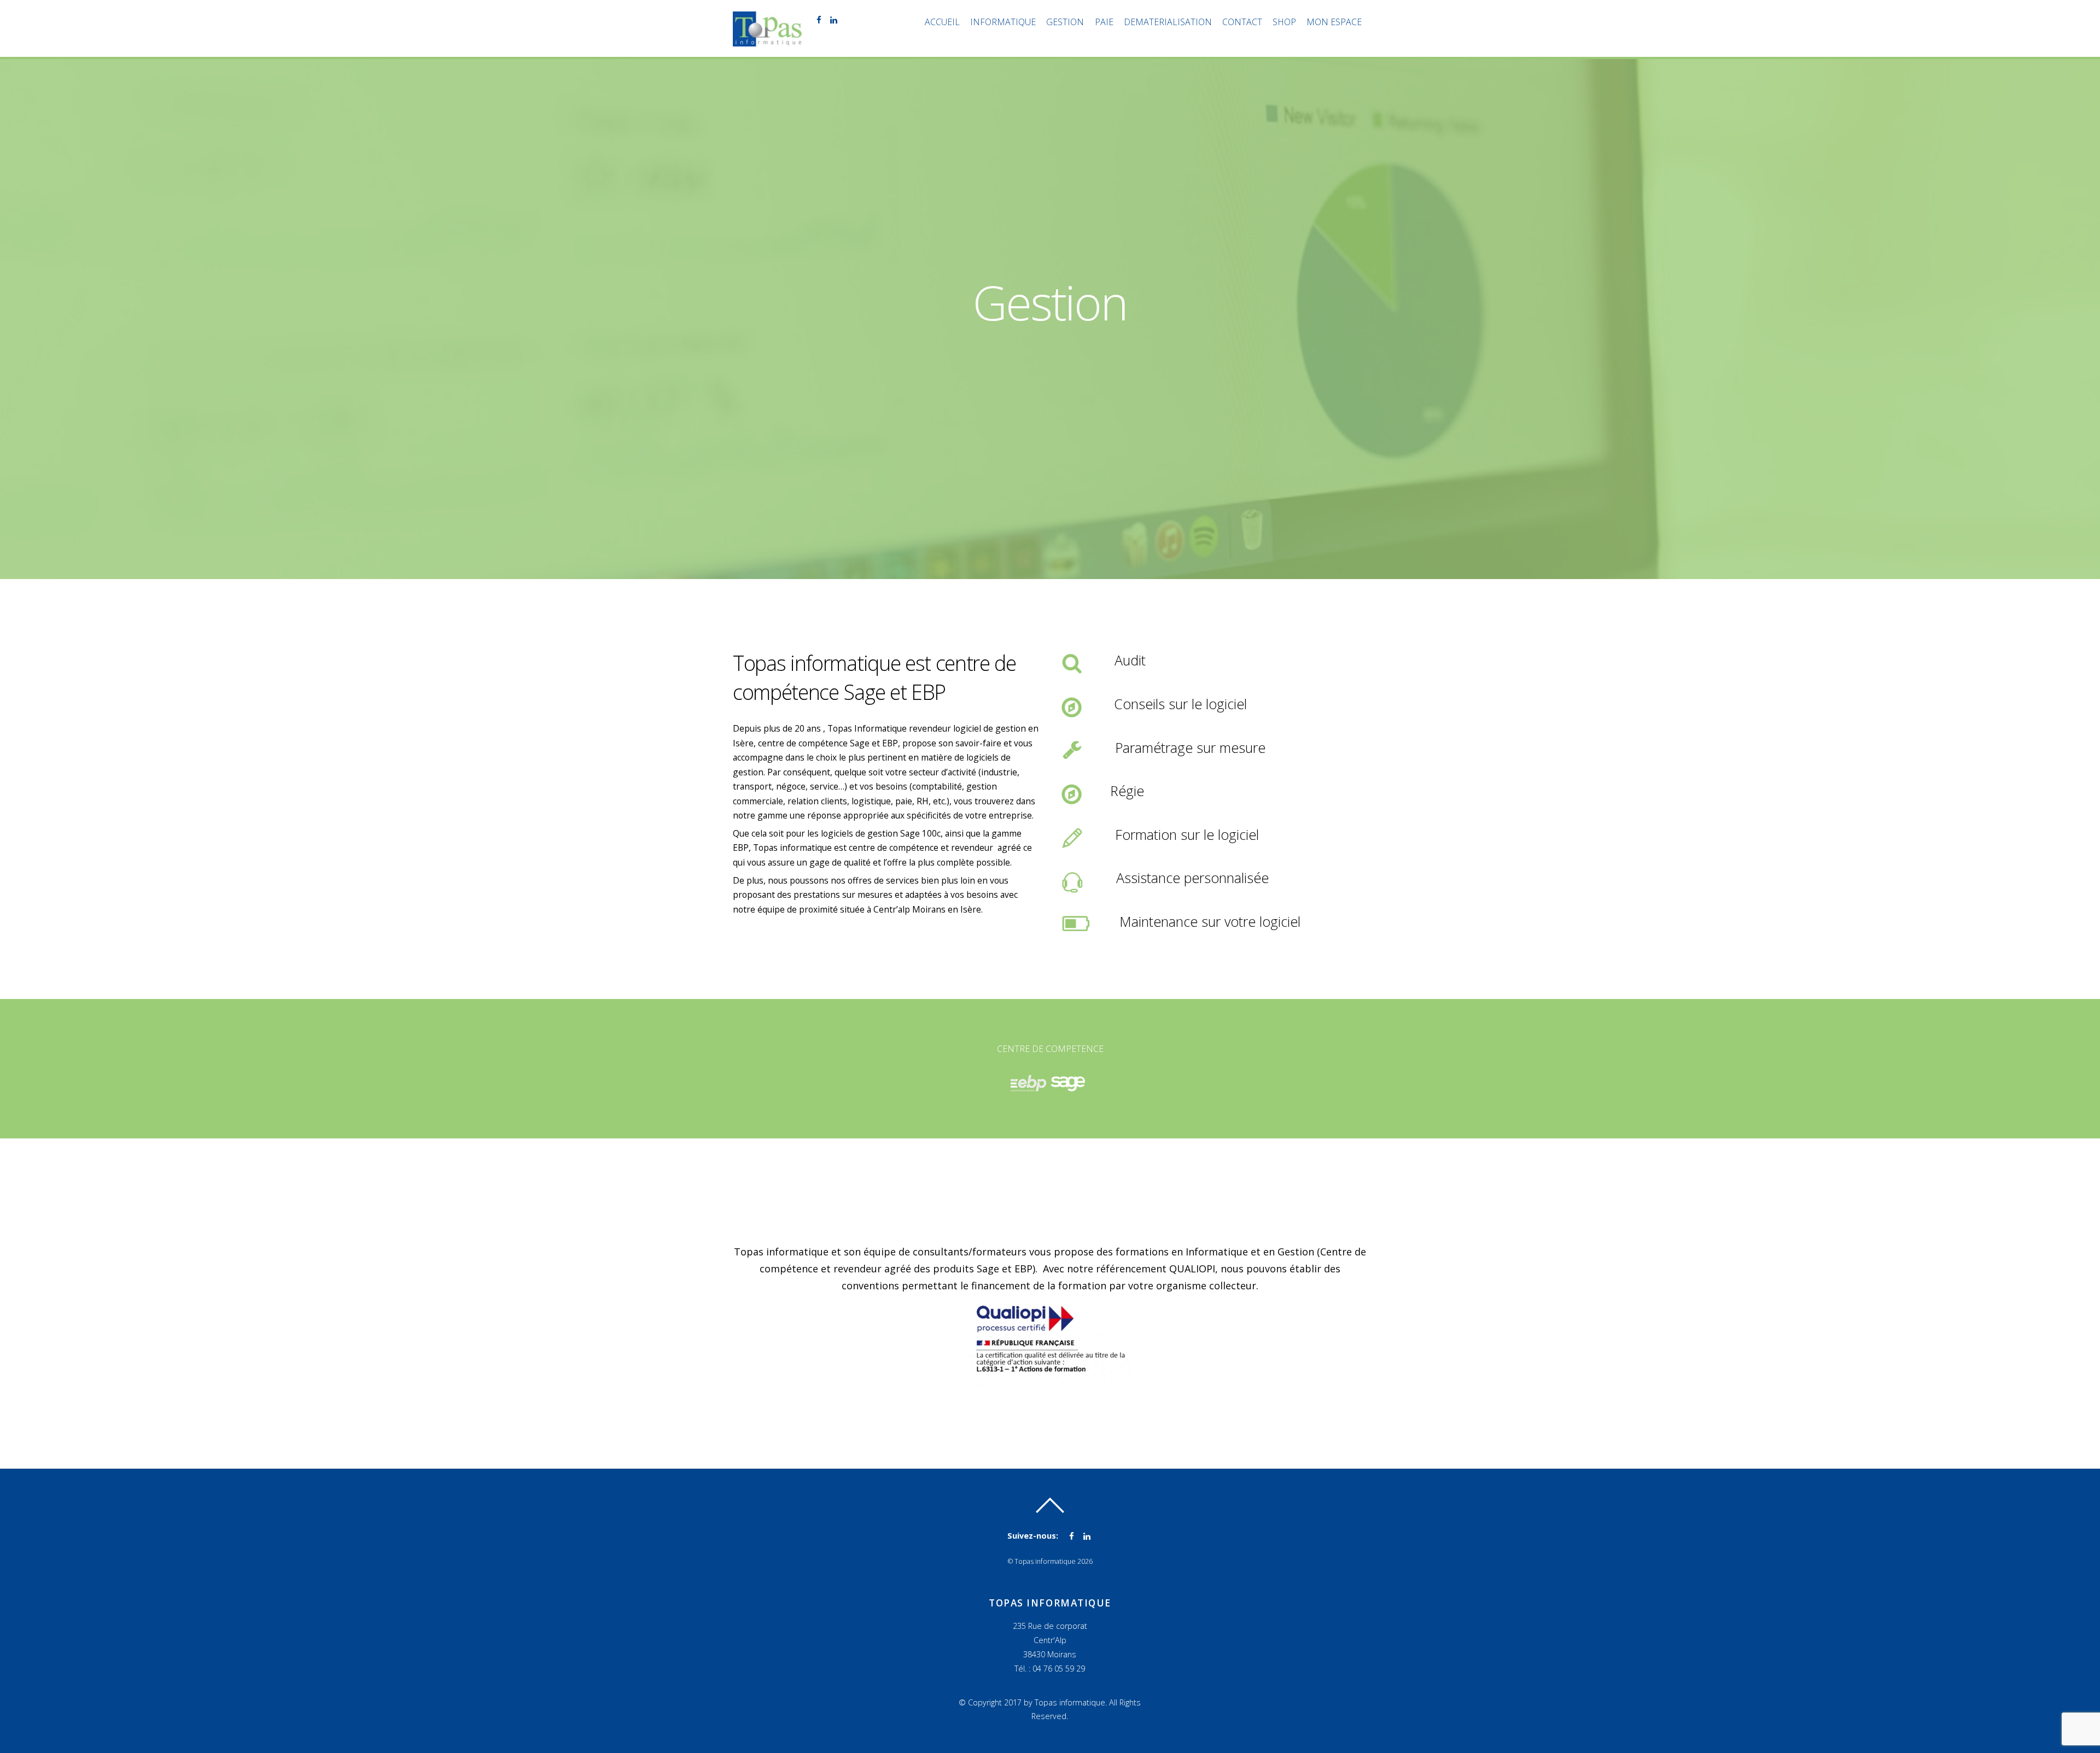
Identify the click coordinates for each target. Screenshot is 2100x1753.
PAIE (1104, 22)
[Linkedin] (833, 19)
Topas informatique (1045, 1561)
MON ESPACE (1334, 22)
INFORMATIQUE (1003, 22)
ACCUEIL (942, 22)
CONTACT (1242, 22)
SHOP (1284, 22)
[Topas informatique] (768, 40)
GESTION (1065, 22)
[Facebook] (818, 19)
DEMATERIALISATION (1168, 22)
